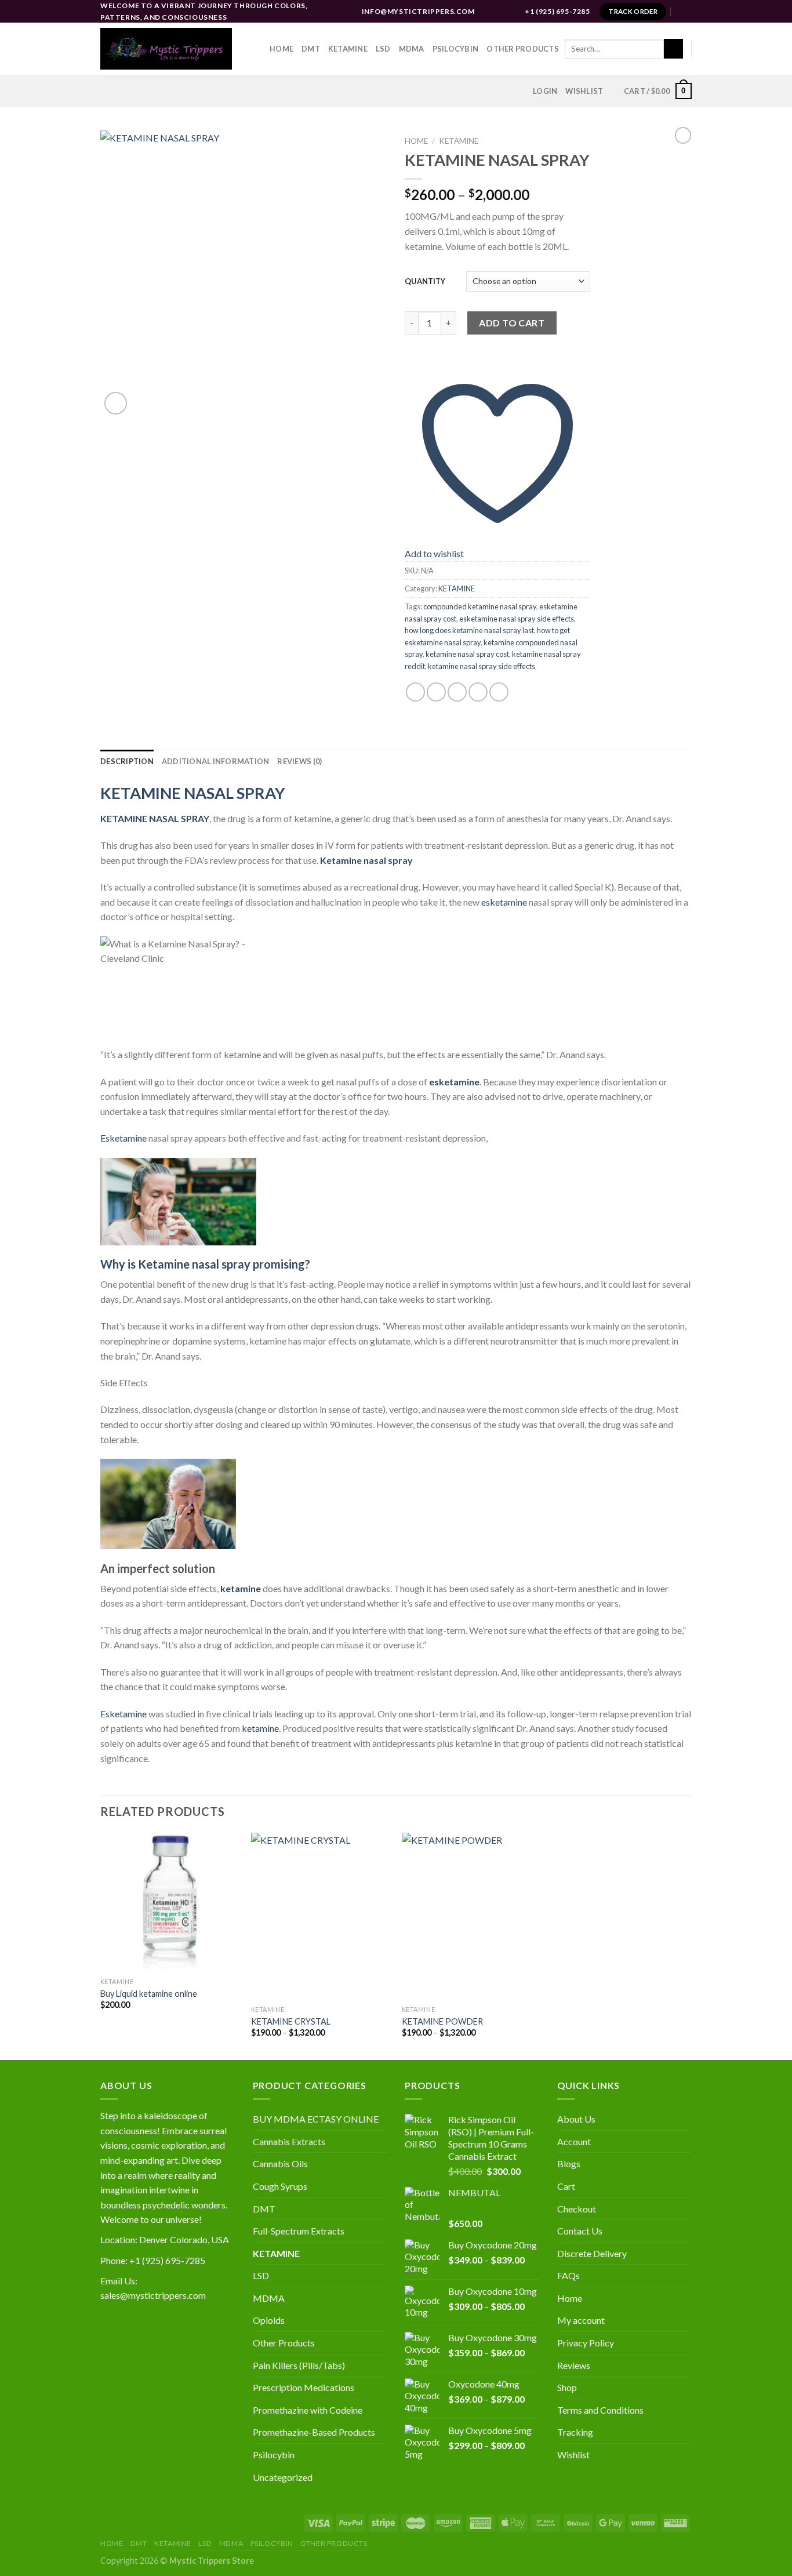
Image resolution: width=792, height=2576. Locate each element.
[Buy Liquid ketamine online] (170, 1902)
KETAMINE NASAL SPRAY (193, 793)
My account (581, 2320)
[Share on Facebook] (415, 692)
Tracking (575, 2432)
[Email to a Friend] (457, 692)
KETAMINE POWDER (442, 2021)
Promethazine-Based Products (314, 2432)
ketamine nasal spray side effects (482, 666)
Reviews (574, 2365)
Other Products (523, 49)
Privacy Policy (586, 2343)
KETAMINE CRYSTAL (291, 2021)
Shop (567, 2387)
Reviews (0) (299, 761)
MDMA (412, 49)
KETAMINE (459, 141)
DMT (311, 49)
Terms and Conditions (600, 2410)
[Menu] (685, 11)
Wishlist (573, 2455)
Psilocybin (456, 49)
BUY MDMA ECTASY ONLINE (316, 2119)
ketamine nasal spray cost (467, 654)
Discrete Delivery (592, 2253)
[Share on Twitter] (436, 692)
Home (281, 49)
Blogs (569, 2163)
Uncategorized (283, 2477)
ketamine (260, 1728)
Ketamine (348, 49)
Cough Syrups (280, 2186)
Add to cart (512, 323)
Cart (566, 2186)
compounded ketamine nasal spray (480, 606)
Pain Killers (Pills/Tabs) (299, 2365)
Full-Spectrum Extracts (299, 2231)
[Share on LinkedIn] (499, 692)
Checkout (577, 2209)
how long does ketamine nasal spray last (469, 630)
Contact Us (580, 2231)
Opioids (269, 2320)
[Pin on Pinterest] (478, 692)
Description (127, 761)
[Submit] (673, 49)
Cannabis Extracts (289, 2141)
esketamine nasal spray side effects (517, 619)
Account (574, 2141)
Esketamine (123, 1138)
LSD (383, 49)
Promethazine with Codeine (308, 2410)
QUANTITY (425, 281)
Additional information (216, 761)
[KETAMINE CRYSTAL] (321, 1916)
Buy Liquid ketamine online (149, 1994)
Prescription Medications (304, 2387)
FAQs (568, 2275)
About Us (576, 2119)
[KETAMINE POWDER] (471, 1916)
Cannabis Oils (280, 2163)
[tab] (127, 761)
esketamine (504, 902)
